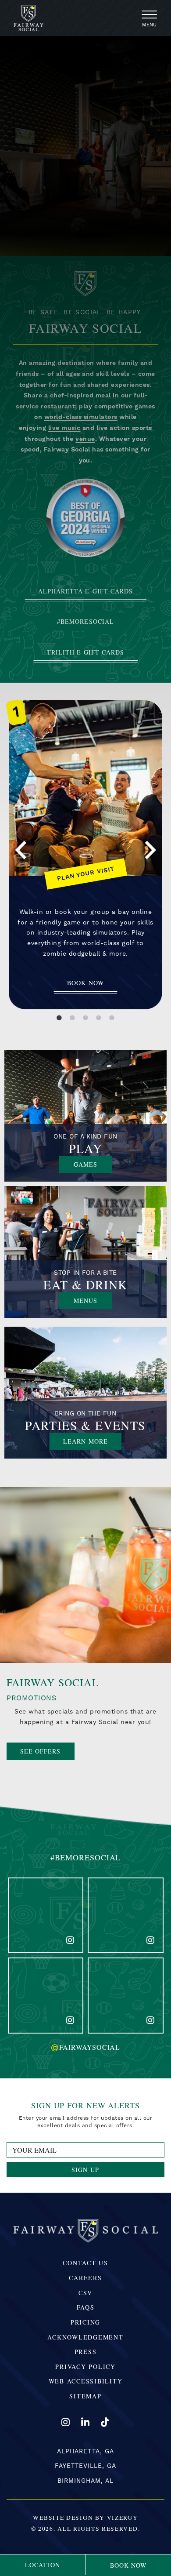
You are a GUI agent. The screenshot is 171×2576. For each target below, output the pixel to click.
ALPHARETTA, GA (85, 2451)
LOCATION (42, 2565)
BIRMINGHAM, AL (86, 2481)
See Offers (41, 1751)
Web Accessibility (86, 2381)
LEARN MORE (92, 1441)
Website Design (63, 2518)
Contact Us (85, 2263)
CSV (85, 2293)
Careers (85, 2278)
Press (86, 2352)
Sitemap (85, 2396)
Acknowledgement (85, 2337)
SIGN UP (85, 2170)
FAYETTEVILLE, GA (86, 2466)
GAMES (93, 1164)
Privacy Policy (85, 2367)
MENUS (93, 1300)
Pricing (85, 2322)
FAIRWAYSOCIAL (85, 2047)
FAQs (86, 2307)
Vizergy (123, 2518)
